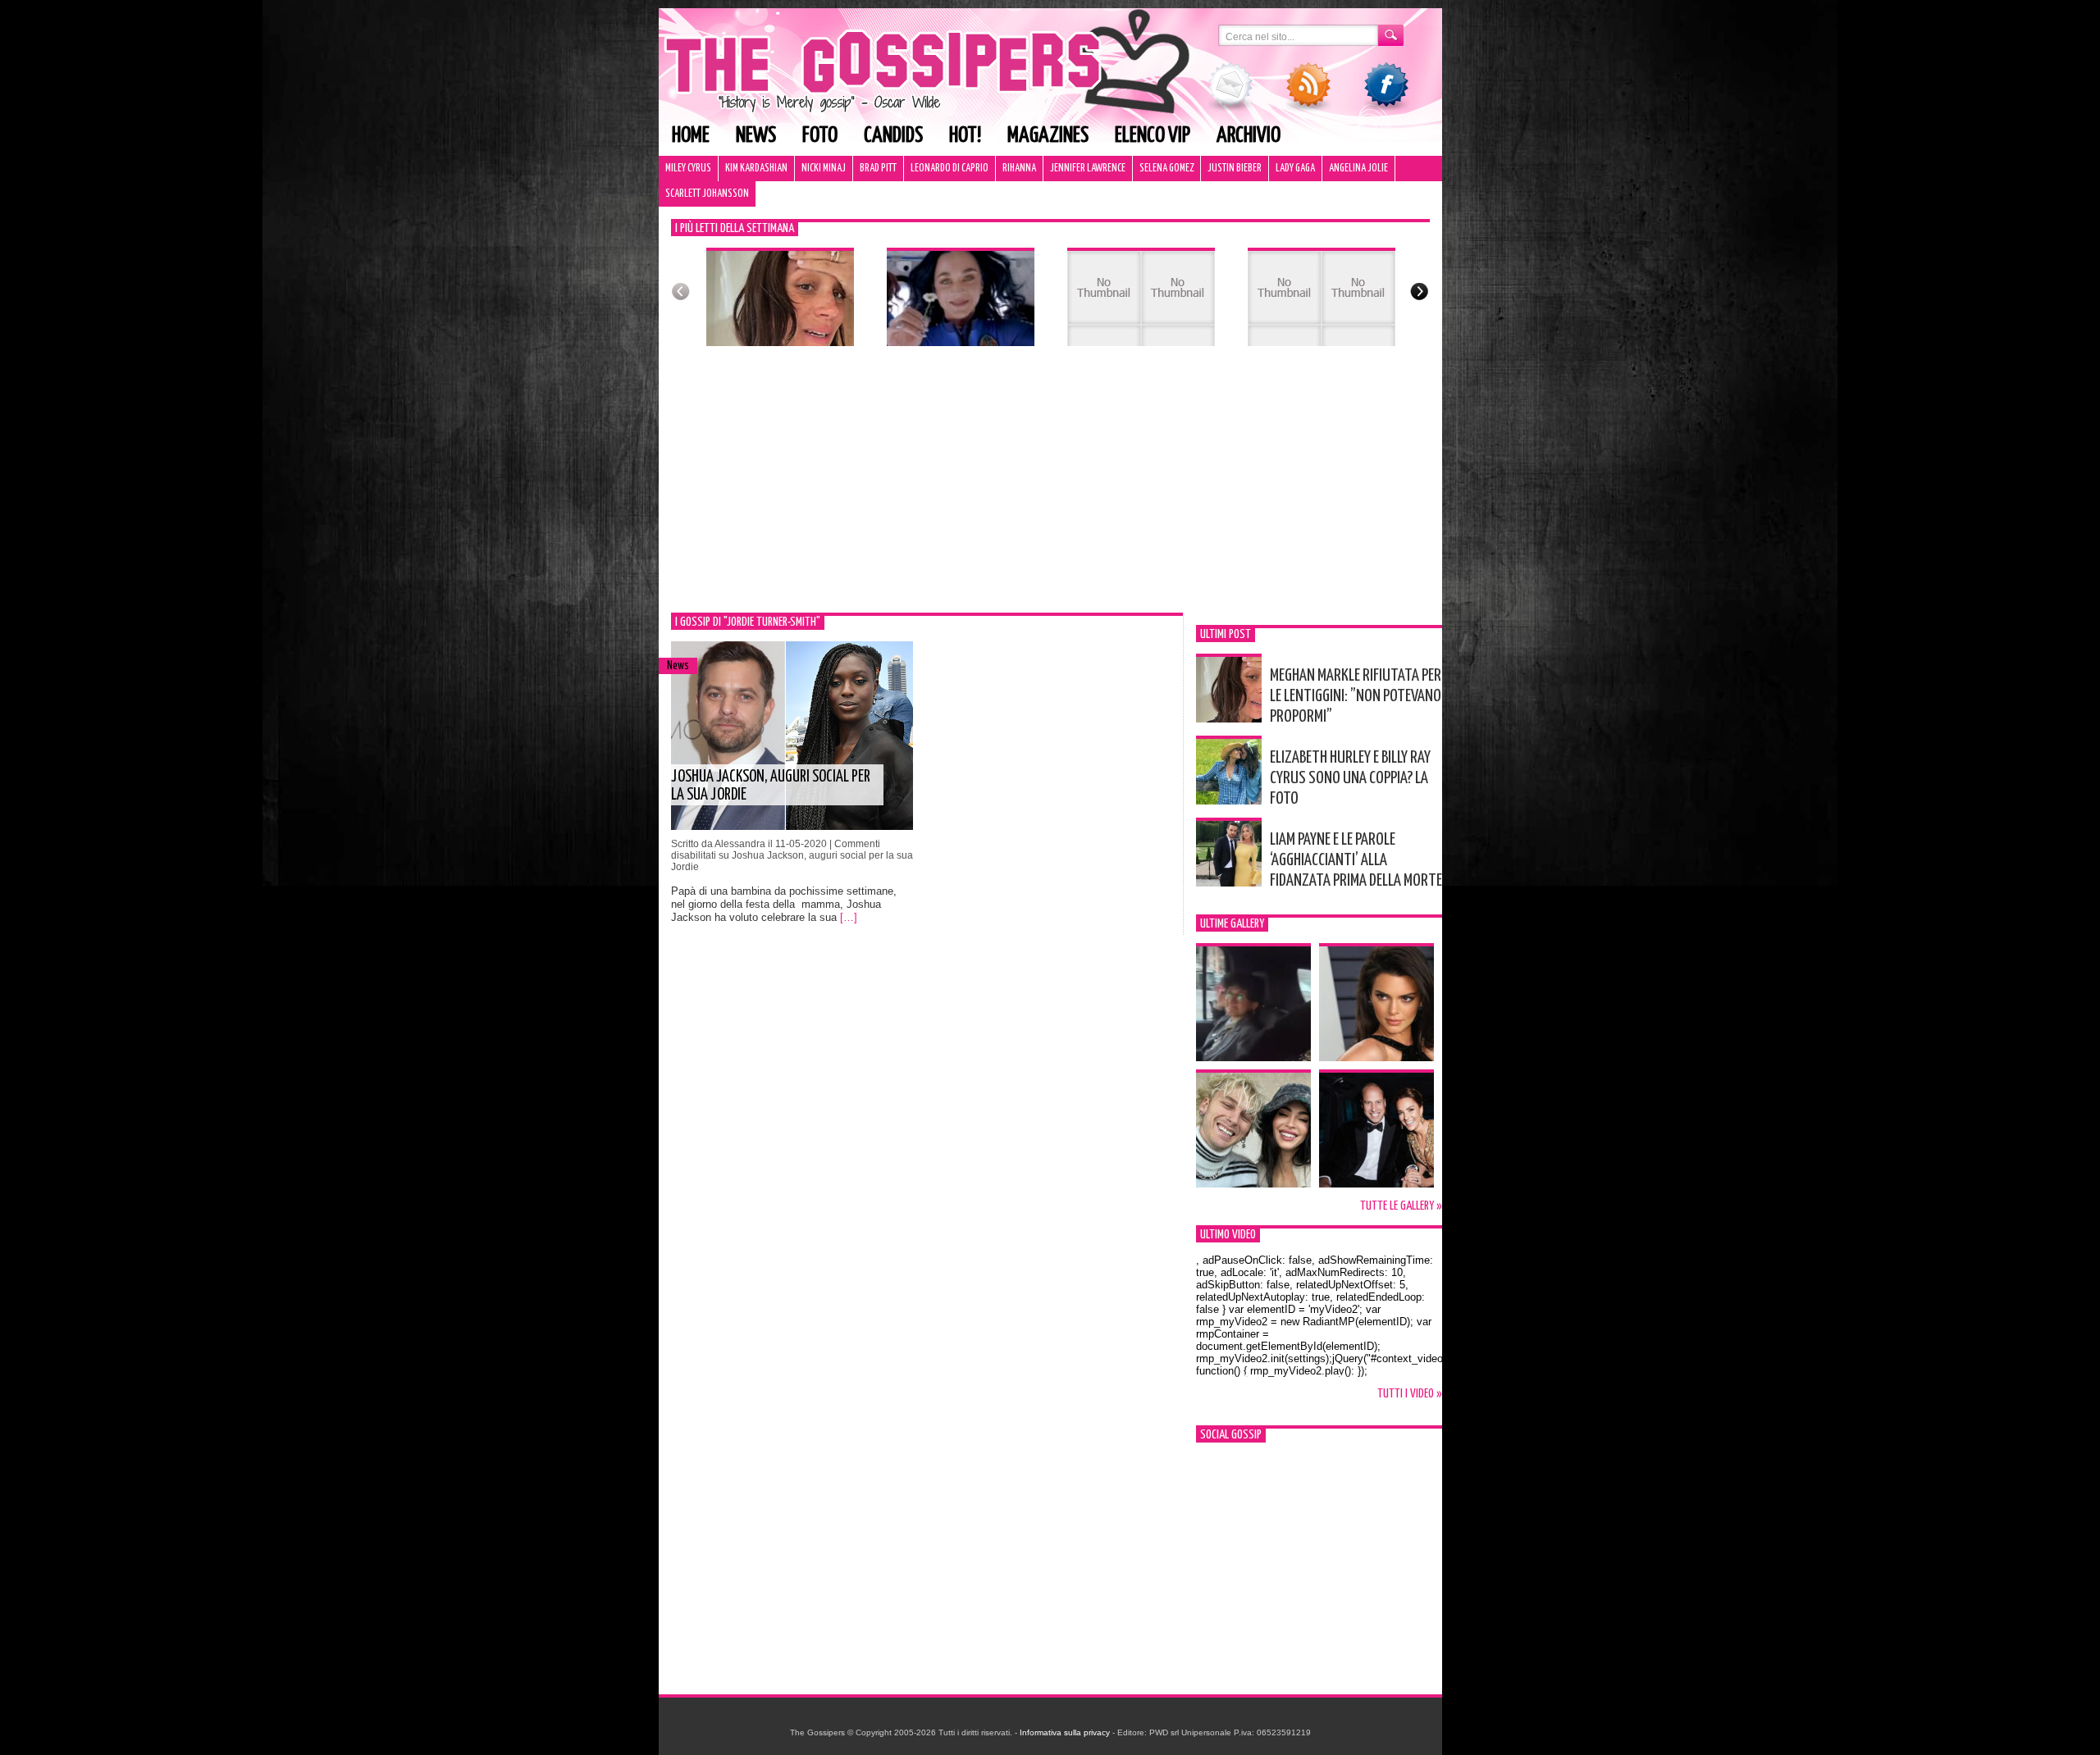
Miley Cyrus (688, 169)
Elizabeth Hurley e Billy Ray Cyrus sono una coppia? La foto (1350, 778)
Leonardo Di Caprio (950, 169)
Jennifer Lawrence (1088, 169)
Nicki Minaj (824, 169)
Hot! (965, 136)
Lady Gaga (1295, 169)
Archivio (1249, 136)
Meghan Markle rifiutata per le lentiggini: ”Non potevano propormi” (1356, 696)
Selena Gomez (1166, 169)
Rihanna (1019, 169)
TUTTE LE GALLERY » (1401, 1206)
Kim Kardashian (756, 169)
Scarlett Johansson (707, 194)
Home (691, 136)
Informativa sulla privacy (1065, 1732)
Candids (893, 136)
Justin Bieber (1235, 169)
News (756, 136)
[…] (849, 917)
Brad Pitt (878, 169)
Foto (820, 136)
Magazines (1048, 136)
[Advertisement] (1050, 490)
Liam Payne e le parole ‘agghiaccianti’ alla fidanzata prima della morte (1356, 860)
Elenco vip (1153, 136)
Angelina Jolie (1358, 169)
